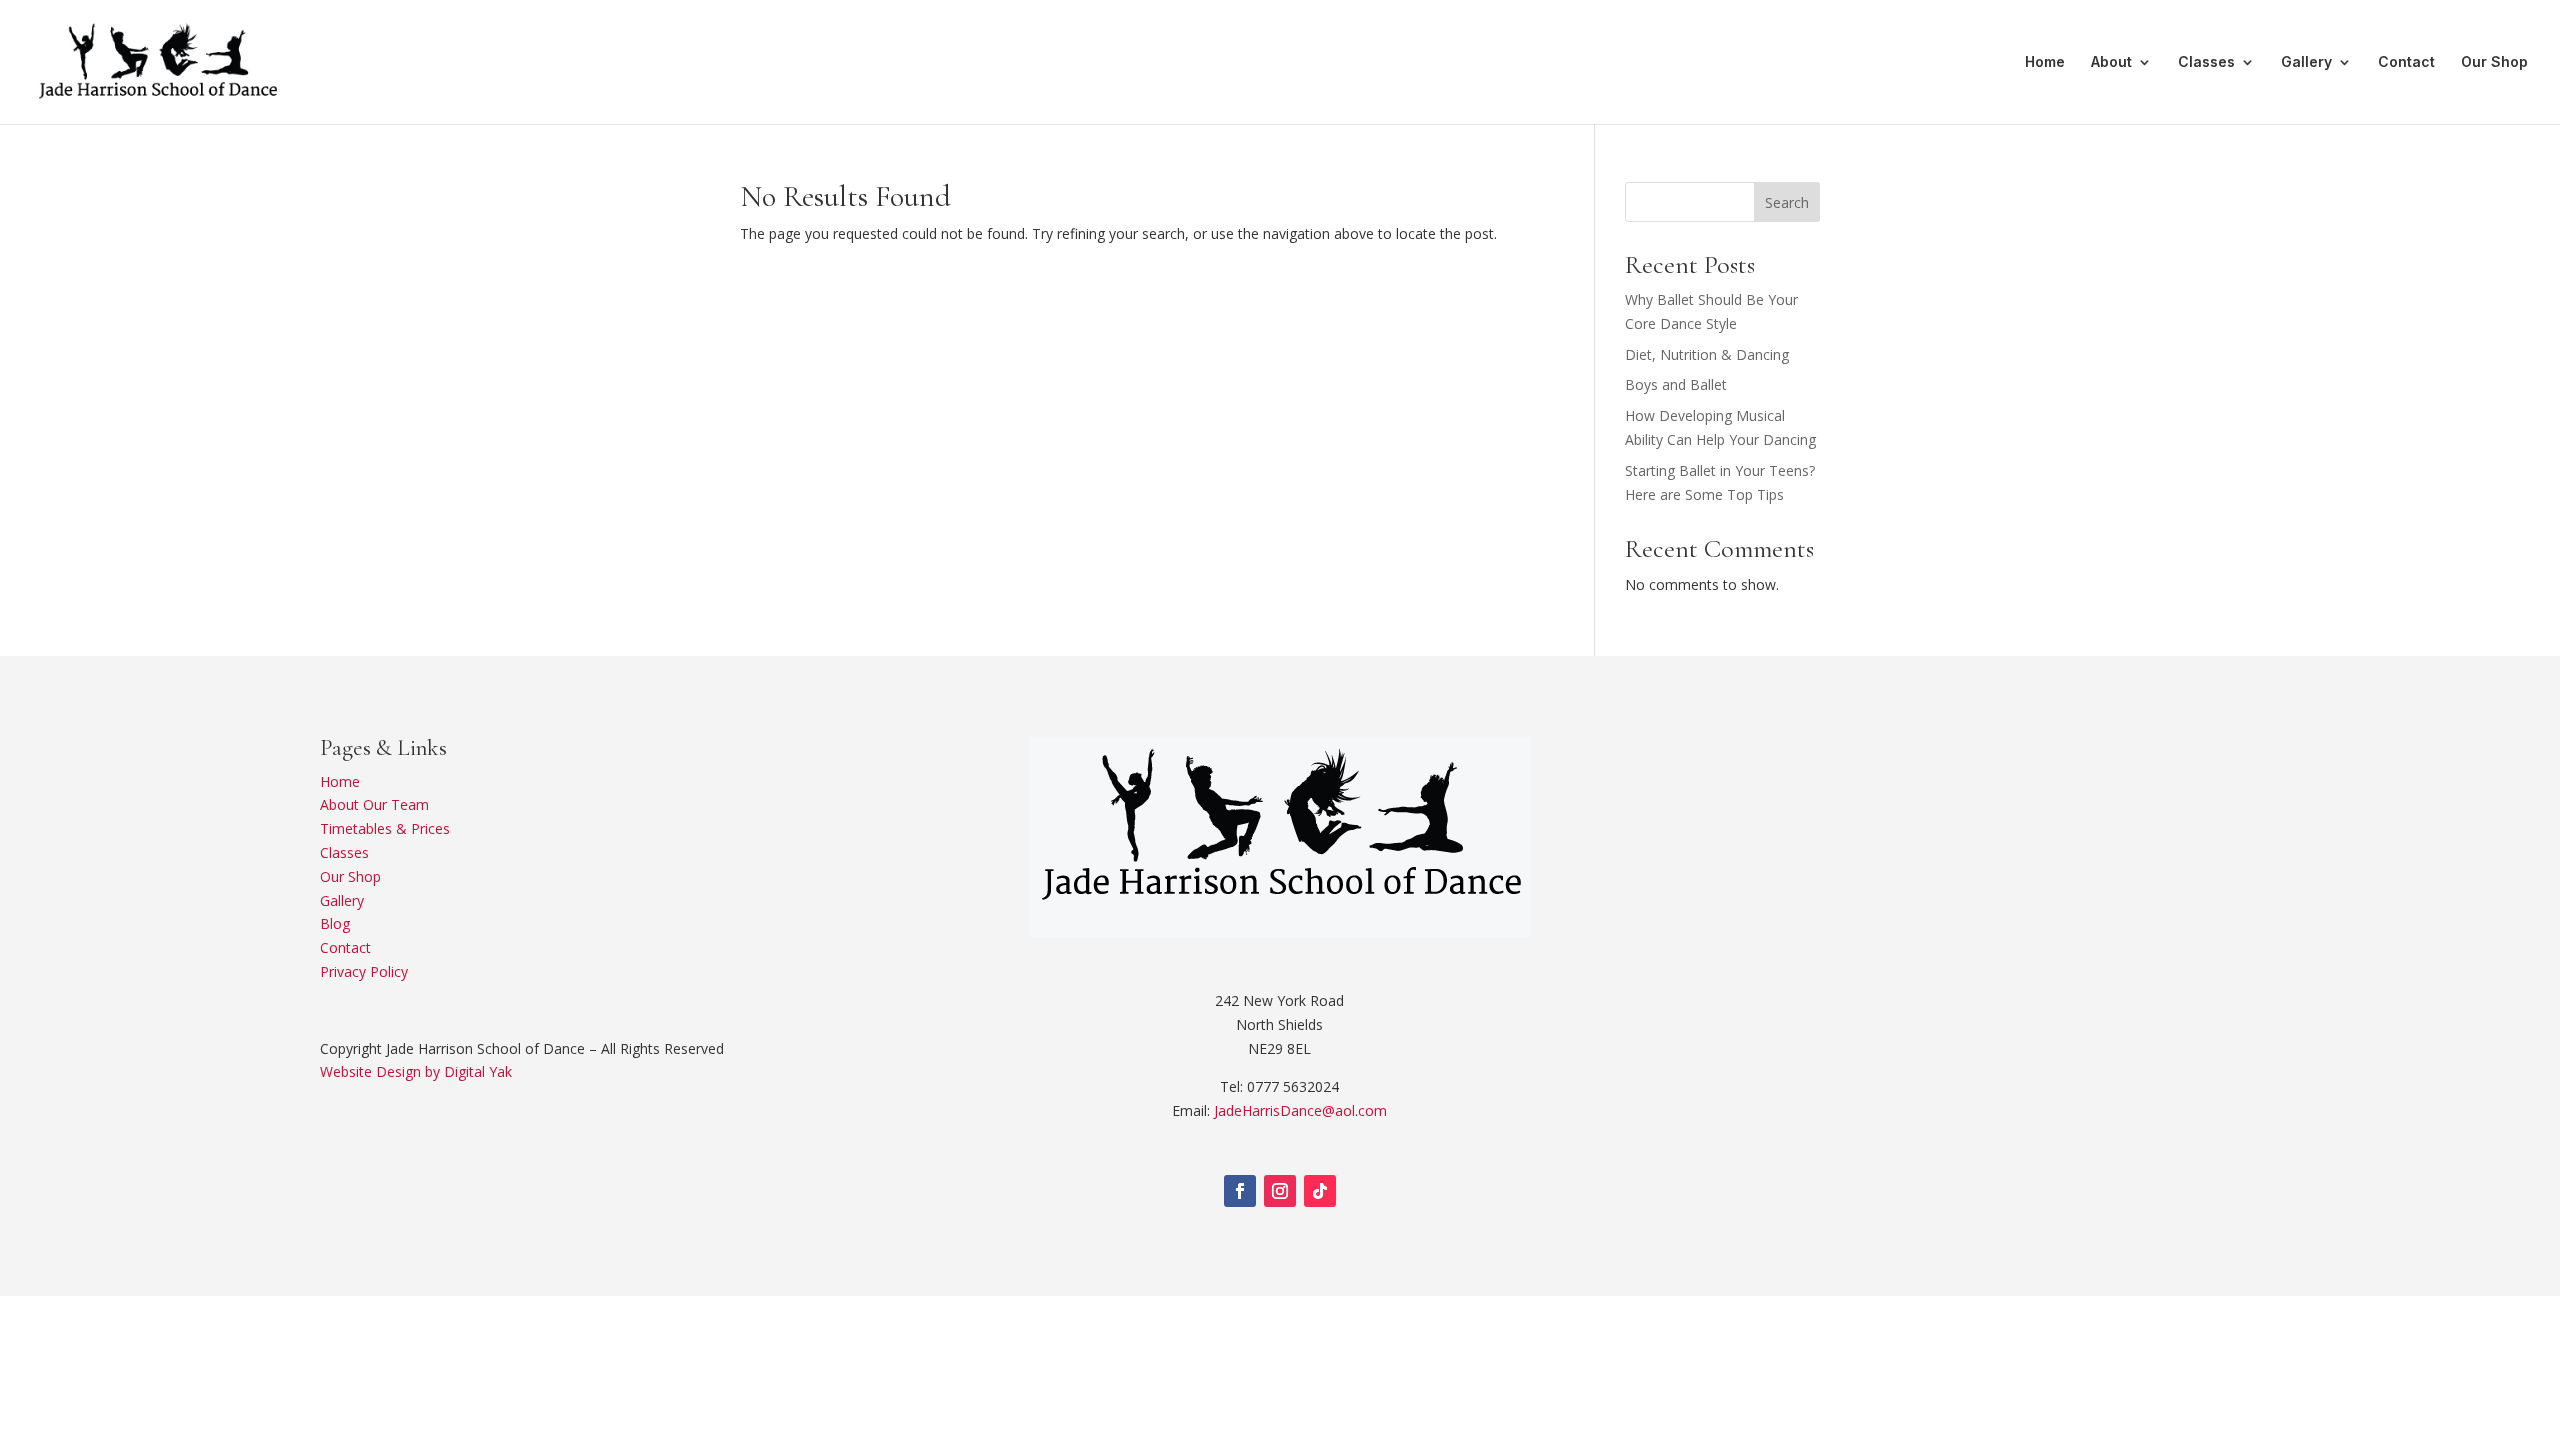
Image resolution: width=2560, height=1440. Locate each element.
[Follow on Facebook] (1240, 1191)
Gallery (2306, 62)
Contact (2406, 62)
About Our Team (374, 804)
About (2111, 62)
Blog (335, 923)
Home (2045, 62)
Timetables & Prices (385, 828)
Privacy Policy (364, 971)
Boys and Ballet (1676, 384)
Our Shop (2494, 62)
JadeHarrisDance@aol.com (1300, 1110)
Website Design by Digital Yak (416, 1071)
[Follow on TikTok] (1320, 1191)
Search (1787, 202)
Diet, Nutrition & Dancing (1707, 354)
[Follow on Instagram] (1280, 1191)
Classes (2206, 62)
